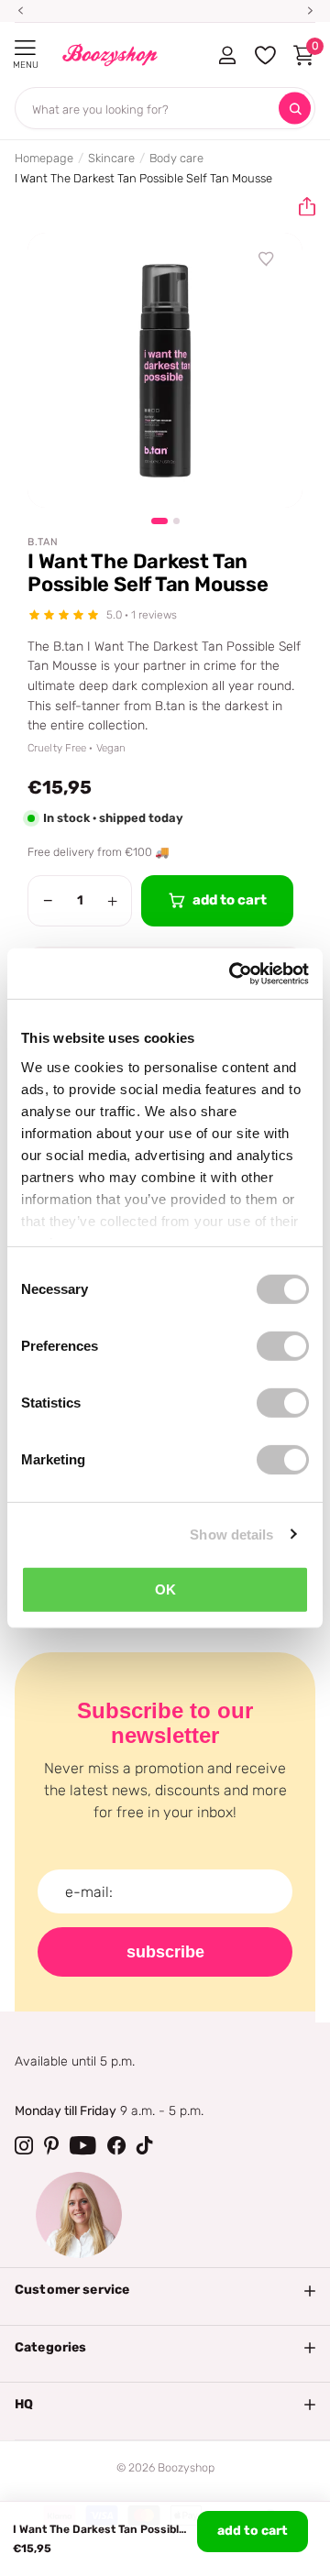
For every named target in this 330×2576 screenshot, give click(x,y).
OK (165, 1589)
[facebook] (116, 2145)
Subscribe (165, 1952)
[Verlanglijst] (267, 259)
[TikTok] (145, 2145)
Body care (176, 158)
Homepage (44, 158)
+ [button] (112, 901)
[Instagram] (24, 2145)
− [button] (48, 901)
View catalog (25, 48)
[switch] (283, 1346)
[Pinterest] (51, 2145)
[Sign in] (227, 55)
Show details (231, 1534)
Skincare (111, 158)
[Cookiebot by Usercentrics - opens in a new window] (233, 973)
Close (165, 2290)
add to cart (253, 2531)
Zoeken (295, 109)
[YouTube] (83, 2145)
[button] (300, 207)
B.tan (43, 542)
